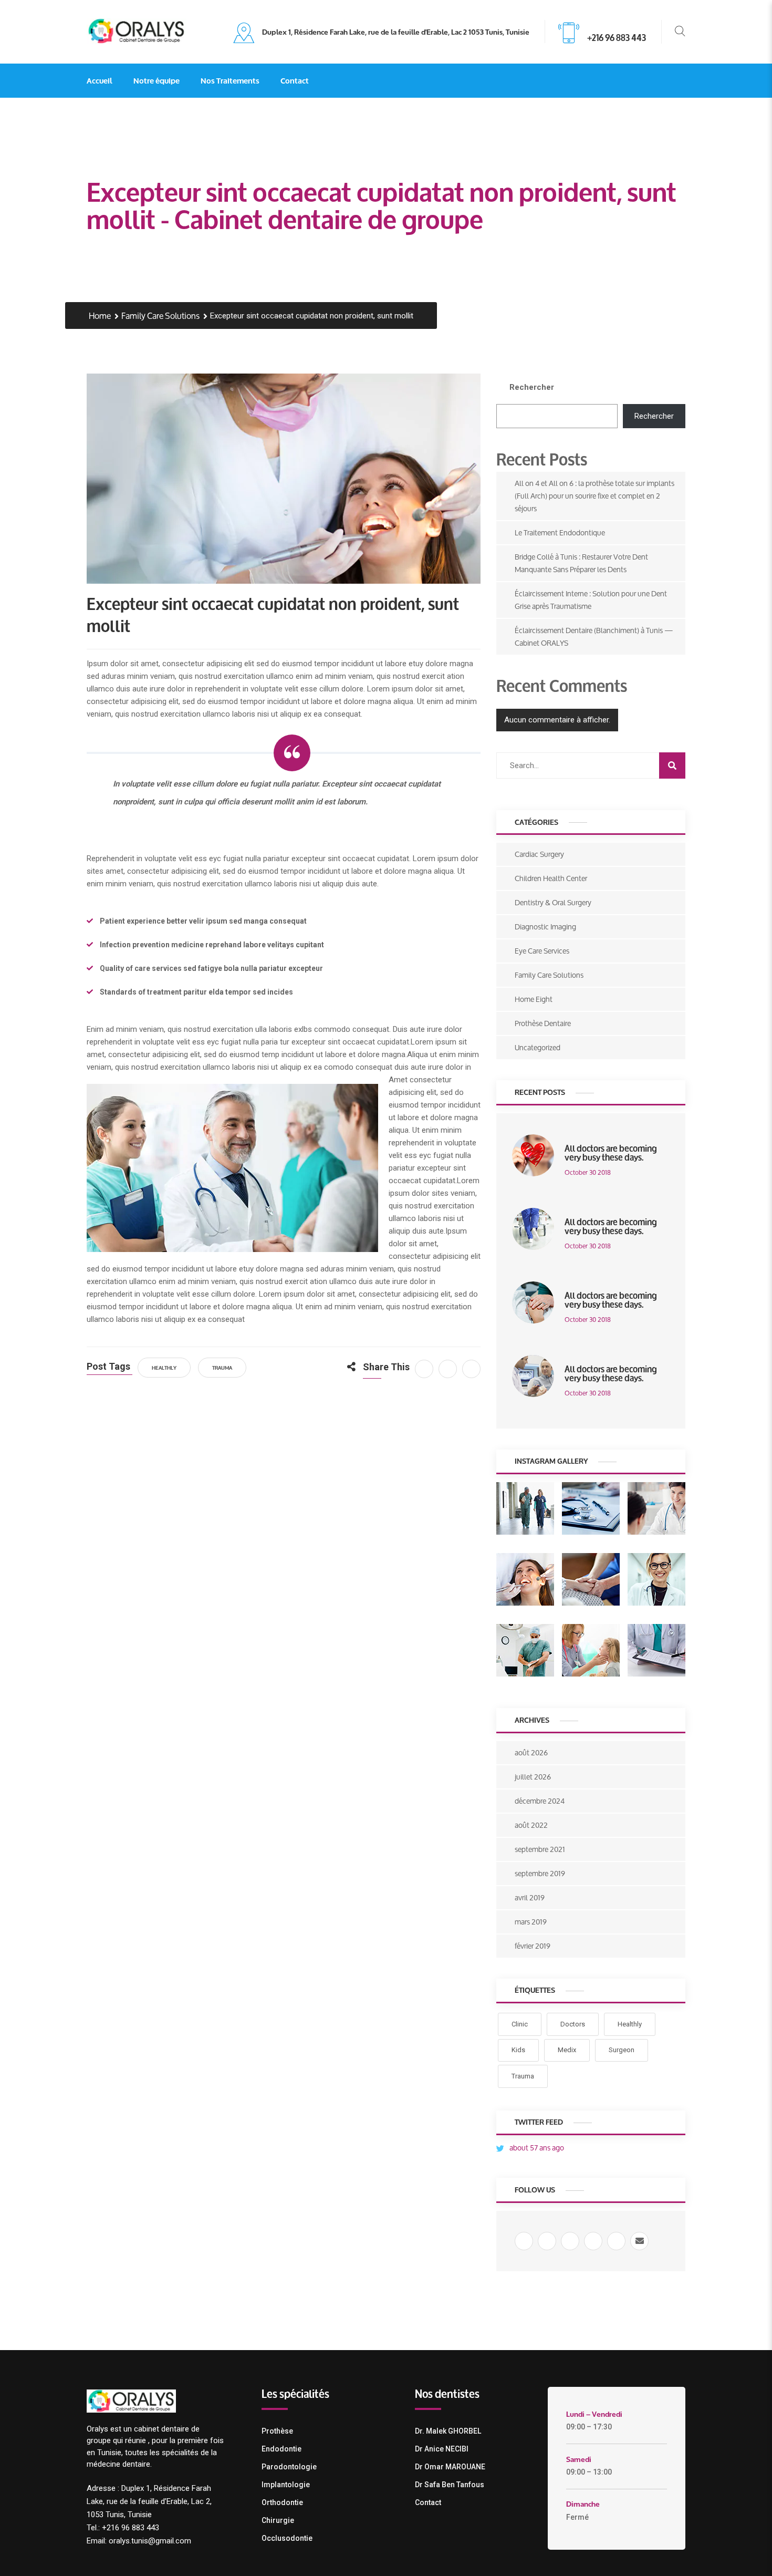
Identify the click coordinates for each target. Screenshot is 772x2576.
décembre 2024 (540, 1801)
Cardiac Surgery (539, 854)
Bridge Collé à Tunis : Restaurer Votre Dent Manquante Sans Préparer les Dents (581, 563)
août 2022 (531, 1825)
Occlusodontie (287, 2538)
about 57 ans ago (537, 2148)
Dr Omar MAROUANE (450, 2467)
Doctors (573, 2024)
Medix (567, 2050)
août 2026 (531, 1752)
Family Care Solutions (160, 316)
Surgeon (622, 2050)
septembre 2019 (540, 1873)
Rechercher (532, 387)
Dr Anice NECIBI (442, 2449)
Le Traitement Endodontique (560, 532)
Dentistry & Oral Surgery (553, 902)
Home (100, 316)
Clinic (520, 2024)
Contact (295, 80)
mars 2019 (531, 1922)
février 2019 (533, 1946)
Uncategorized (538, 1047)
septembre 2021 (540, 1849)
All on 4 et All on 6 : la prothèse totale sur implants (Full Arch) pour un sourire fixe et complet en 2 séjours (594, 496)
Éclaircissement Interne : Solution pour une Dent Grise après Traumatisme (591, 600)
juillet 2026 (533, 1777)
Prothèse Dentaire (543, 1023)
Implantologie (286, 2485)
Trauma (222, 1367)
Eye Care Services (542, 951)
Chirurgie (278, 2520)
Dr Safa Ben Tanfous (450, 2485)
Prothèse (277, 2431)
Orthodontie (282, 2502)
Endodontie (281, 2449)
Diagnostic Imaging (545, 927)
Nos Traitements (230, 80)
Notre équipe (157, 80)
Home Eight (534, 999)
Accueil (100, 80)
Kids (518, 2050)
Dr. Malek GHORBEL (448, 2431)
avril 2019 (530, 1897)
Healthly (164, 1367)
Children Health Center (551, 878)
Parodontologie (289, 2467)
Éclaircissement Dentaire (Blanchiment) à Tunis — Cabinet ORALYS (594, 637)
